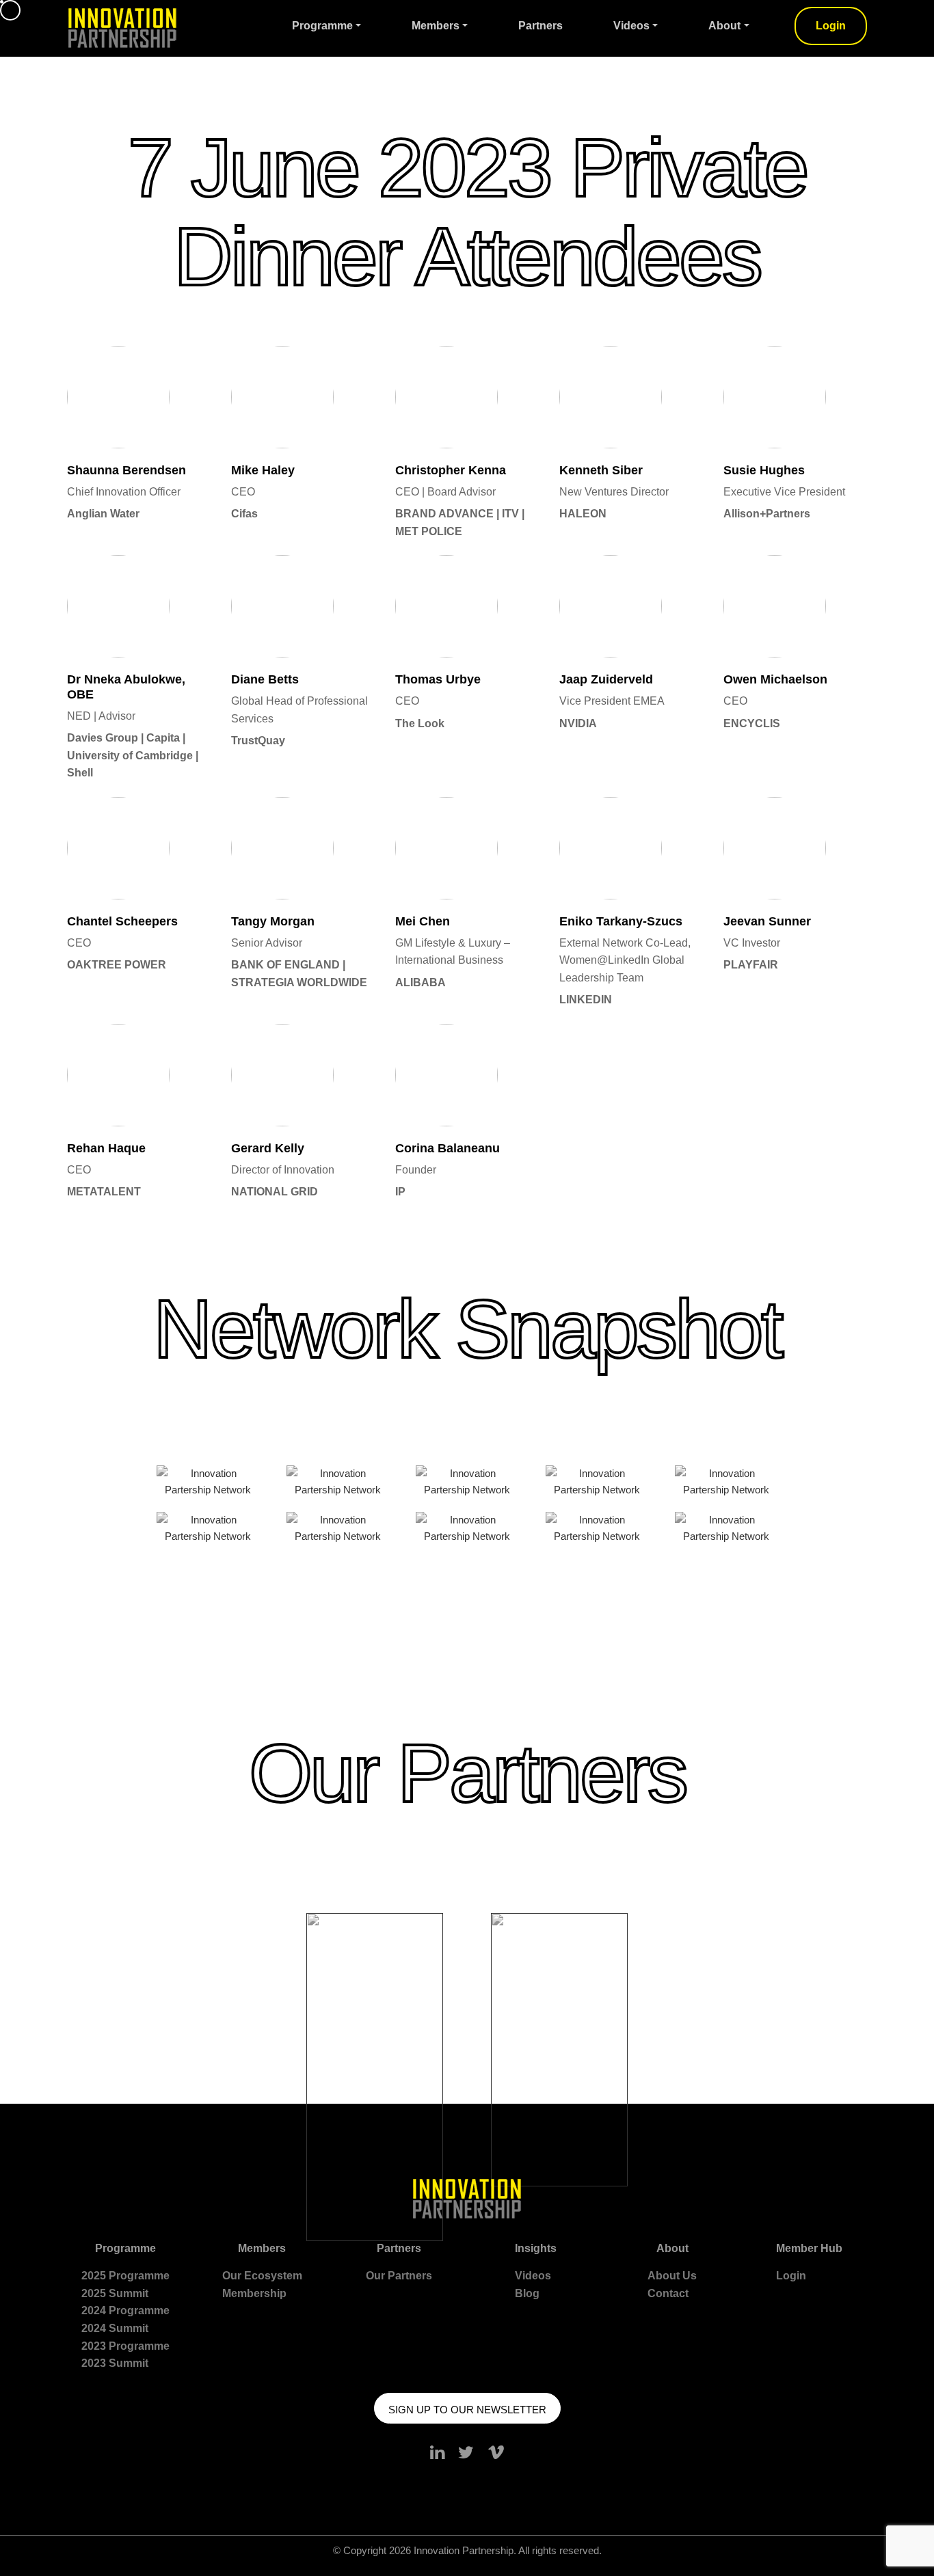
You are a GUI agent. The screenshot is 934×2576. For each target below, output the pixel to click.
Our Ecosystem (262, 2276)
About (724, 26)
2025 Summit (115, 2293)
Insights (536, 2248)
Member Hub (809, 2248)
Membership (254, 2293)
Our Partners (399, 2276)
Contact (668, 2293)
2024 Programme (125, 2310)
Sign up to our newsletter (467, 2410)
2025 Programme (125, 2276)
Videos (631, 26)
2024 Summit (115, 2328)
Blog (527, 2293)
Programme (322, 26)
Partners (541, 26)
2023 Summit (115, 2363)
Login (831, 26)
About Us (672, 2276)
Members (436, 26)
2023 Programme (125, 2346)
